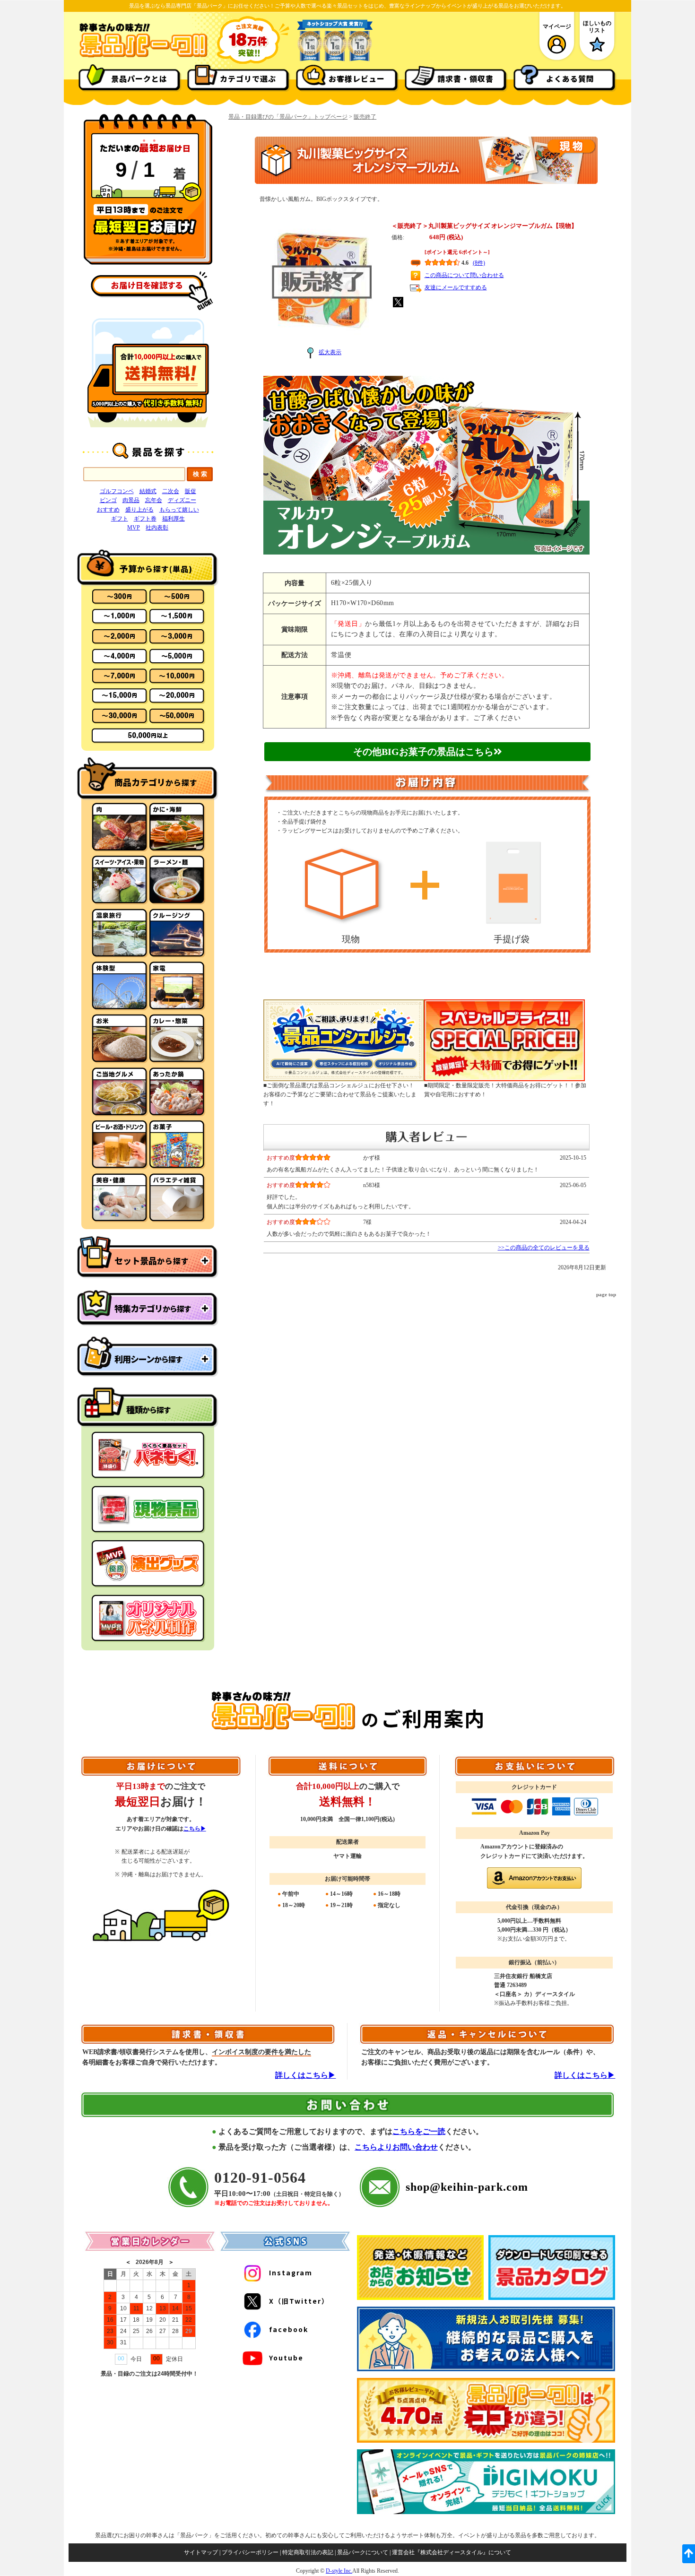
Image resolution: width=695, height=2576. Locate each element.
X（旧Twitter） (299, 2301)
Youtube (286, 2358)
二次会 (171, 491)
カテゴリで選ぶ (248, 78)
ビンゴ (108, 500)
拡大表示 (330, 352)
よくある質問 (570, 78)
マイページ (557, 26)
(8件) (479, 263)
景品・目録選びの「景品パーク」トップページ (288, 117)
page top (606, 1294)
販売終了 (365, 117)
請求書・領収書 (465, 78)
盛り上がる (139, 510)
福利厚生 (174, 519)
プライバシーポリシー (250, 2552)
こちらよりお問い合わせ (396, 2147)
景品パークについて (363, 2552)
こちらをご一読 (419, 2131)
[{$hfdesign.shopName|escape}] (143, 56)
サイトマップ (201, 2552)
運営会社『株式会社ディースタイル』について (452, 2552)
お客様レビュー (357, 78)
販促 (191, 491)
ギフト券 (145, 519)
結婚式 (148, 491)
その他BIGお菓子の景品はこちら (423, 752)
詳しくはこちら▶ (305, 2075)
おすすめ (108, 510)
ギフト (120, 519)
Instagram (291, 2272)
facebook (289, 2329)
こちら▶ (195, 1829)
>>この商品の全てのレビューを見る (544, 1248)
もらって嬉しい (179, 510)
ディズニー (182, 500)
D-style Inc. (339, 2571)
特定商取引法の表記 (308, 2552)
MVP (134, 528)
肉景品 (131, 500)
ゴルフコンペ (117, 491)
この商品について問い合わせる (464, 275)
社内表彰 (157, 528)
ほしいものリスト (597, 26)
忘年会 (154, 500)
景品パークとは (139, 78)
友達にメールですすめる (456, 287)
